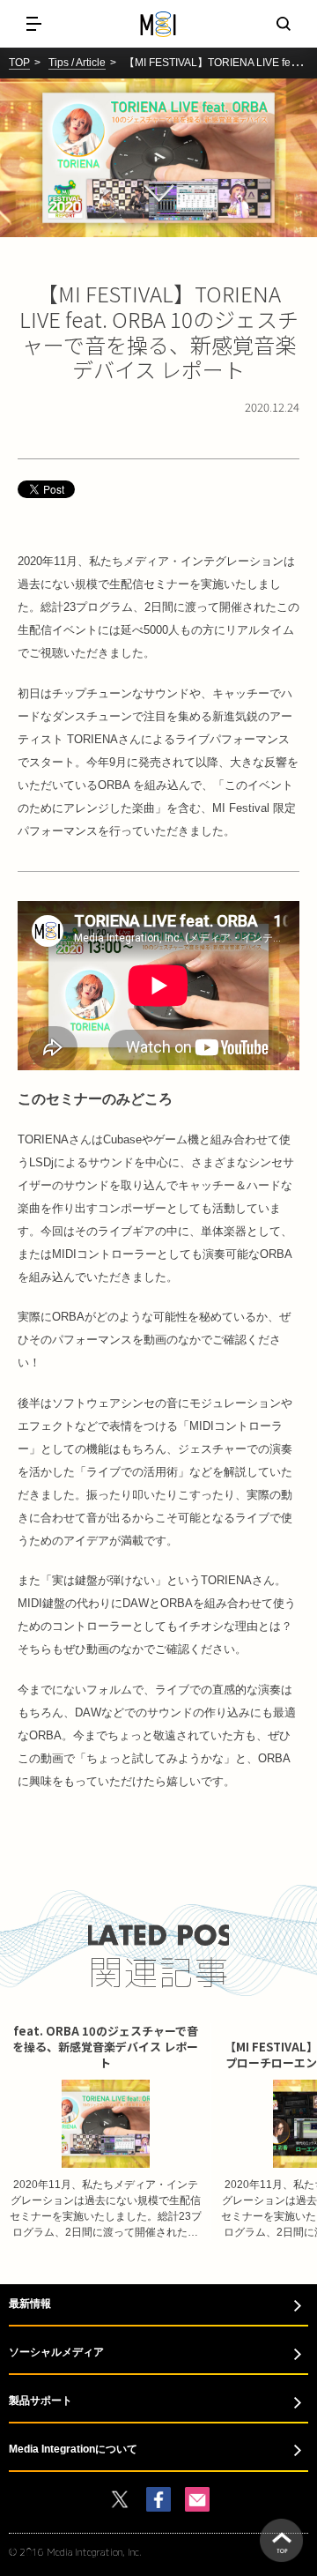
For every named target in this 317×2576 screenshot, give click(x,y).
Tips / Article (77, 63)
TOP (19, 63)
